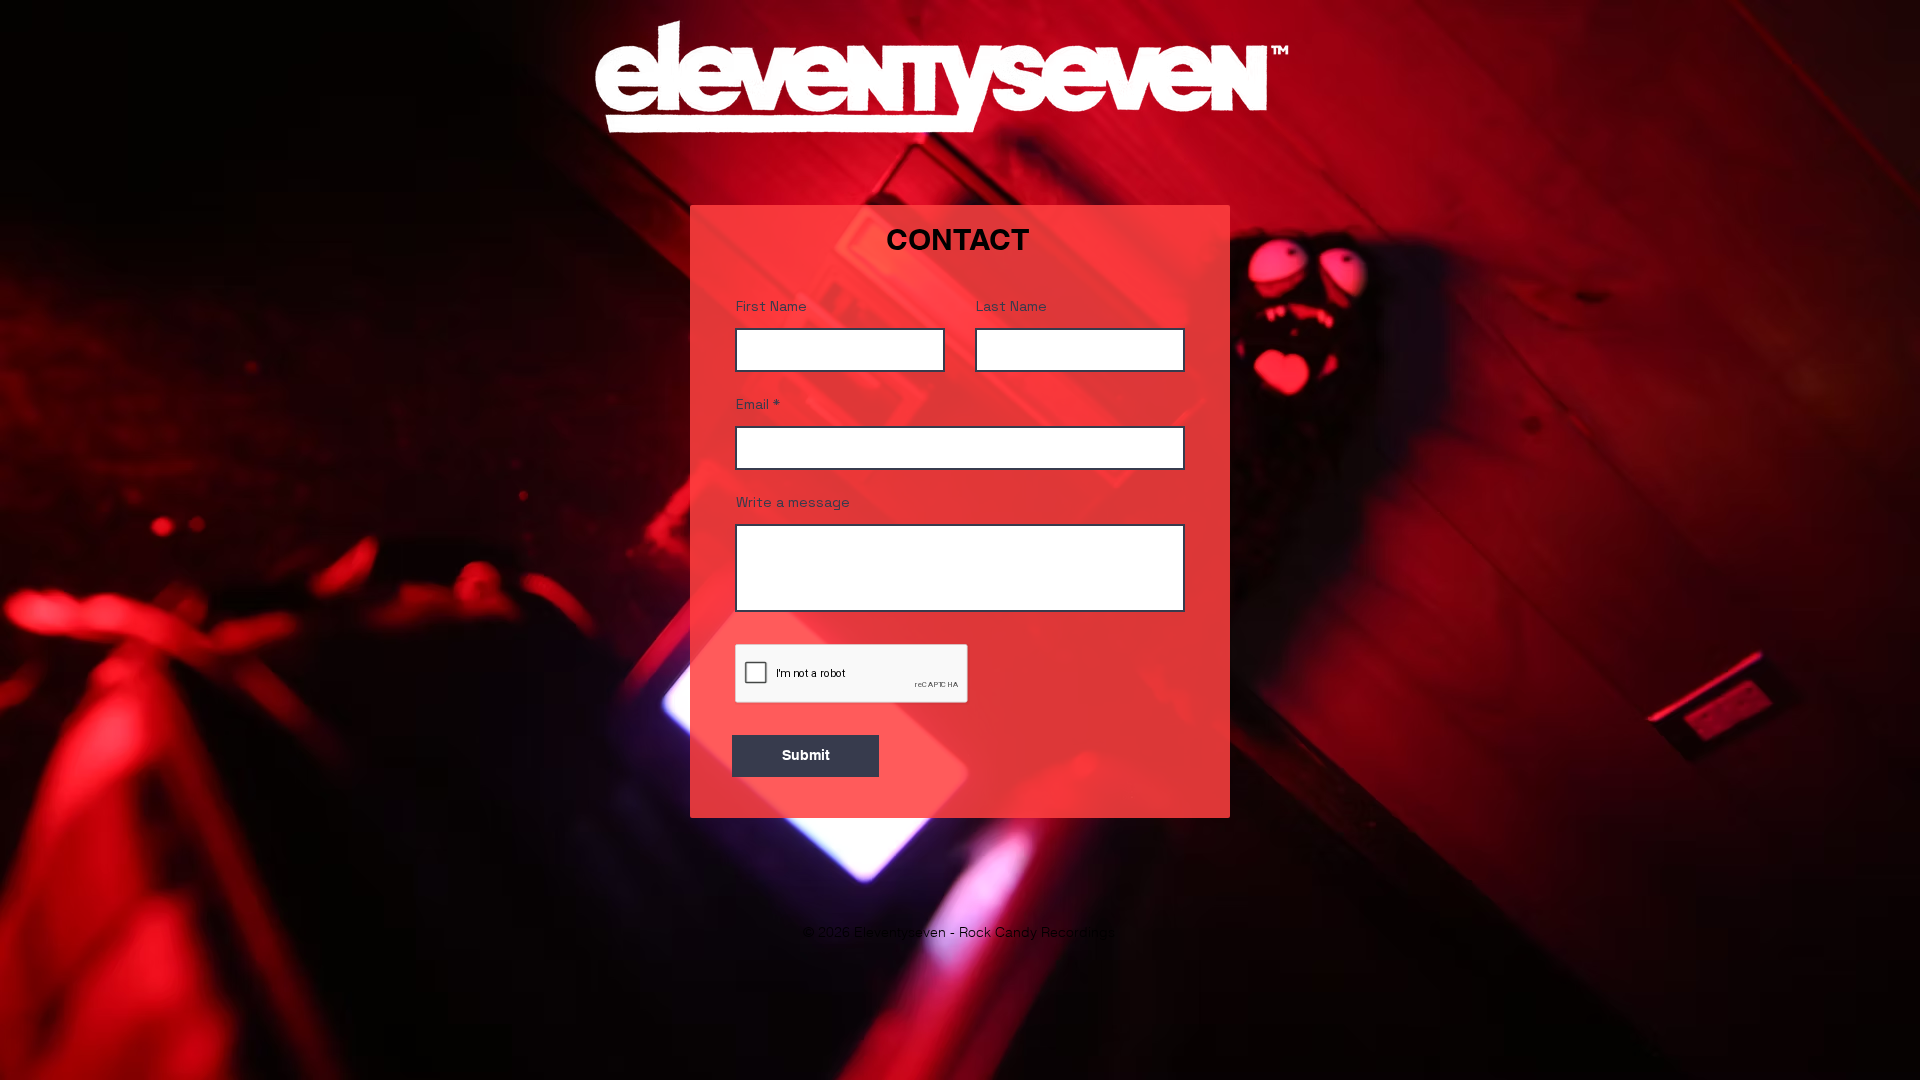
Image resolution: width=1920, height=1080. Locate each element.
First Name (771, 306)
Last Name (1011, 306)
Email (752, 404)
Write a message (793, 502)
